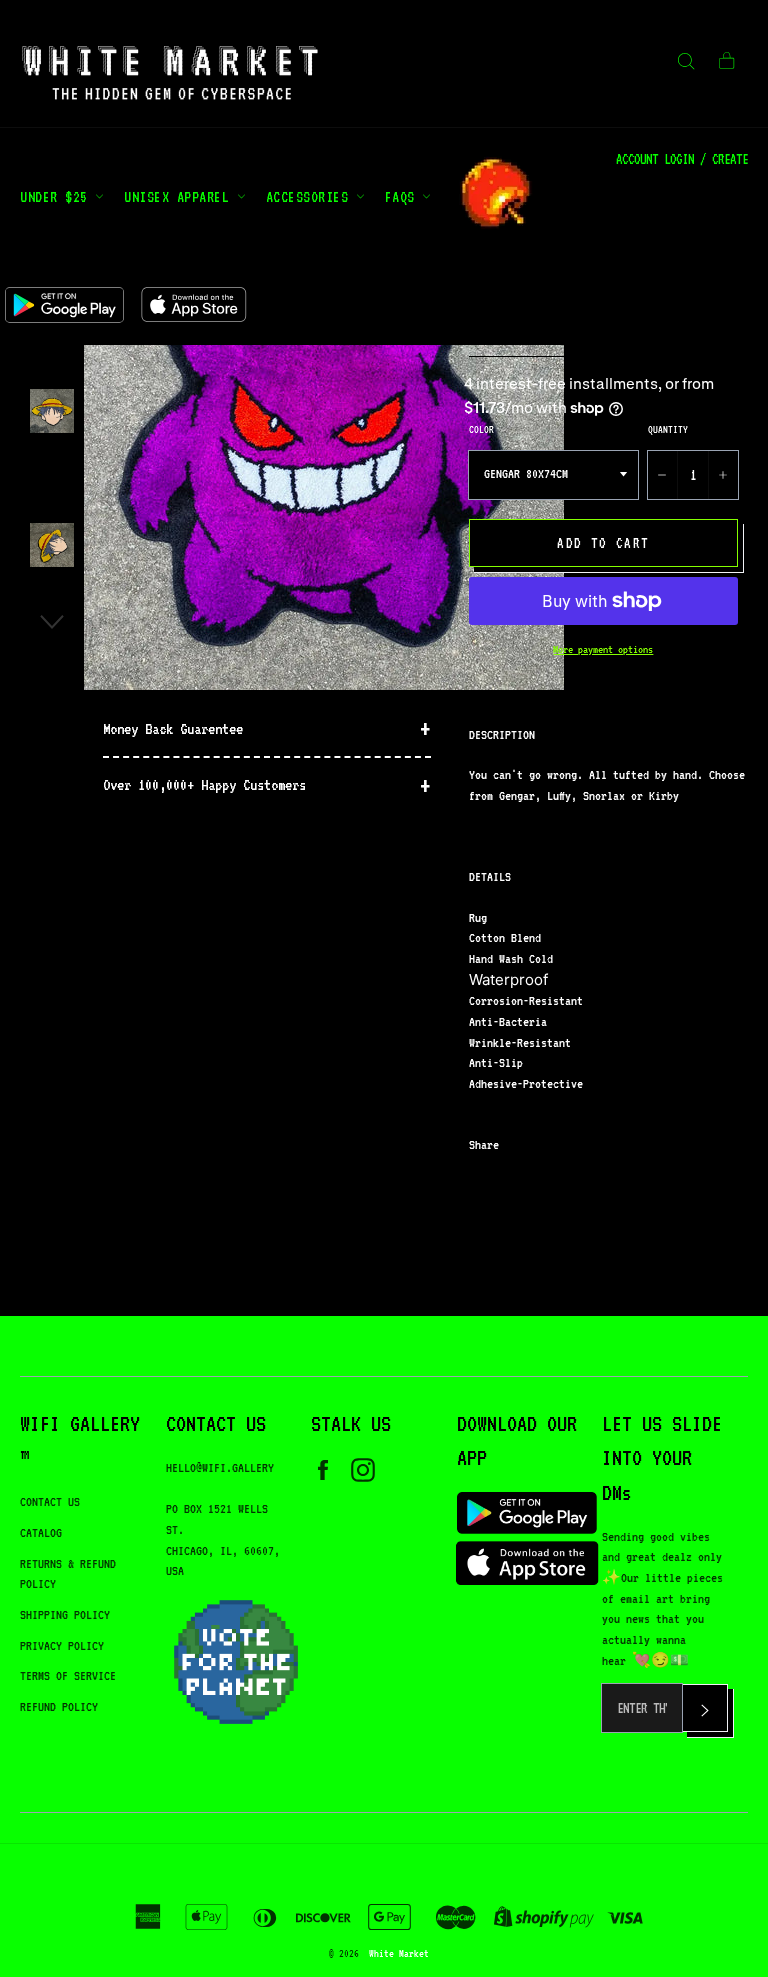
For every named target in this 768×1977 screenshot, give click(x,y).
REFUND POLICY (59, 1706)
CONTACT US (50, 1501)
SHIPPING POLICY (65, 1614)
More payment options (603, 649)
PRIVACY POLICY (62, 1645)
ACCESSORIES (311, 196)
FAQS (404, 196)
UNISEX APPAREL (180, 196)
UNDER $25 (57, 196)
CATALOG (41, 1532)
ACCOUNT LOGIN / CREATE (682, 159)
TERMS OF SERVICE (68, 1675)
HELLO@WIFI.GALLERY (220, 1467)
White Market (399, 1953)
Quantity (668, 429)
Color (481, 429)
